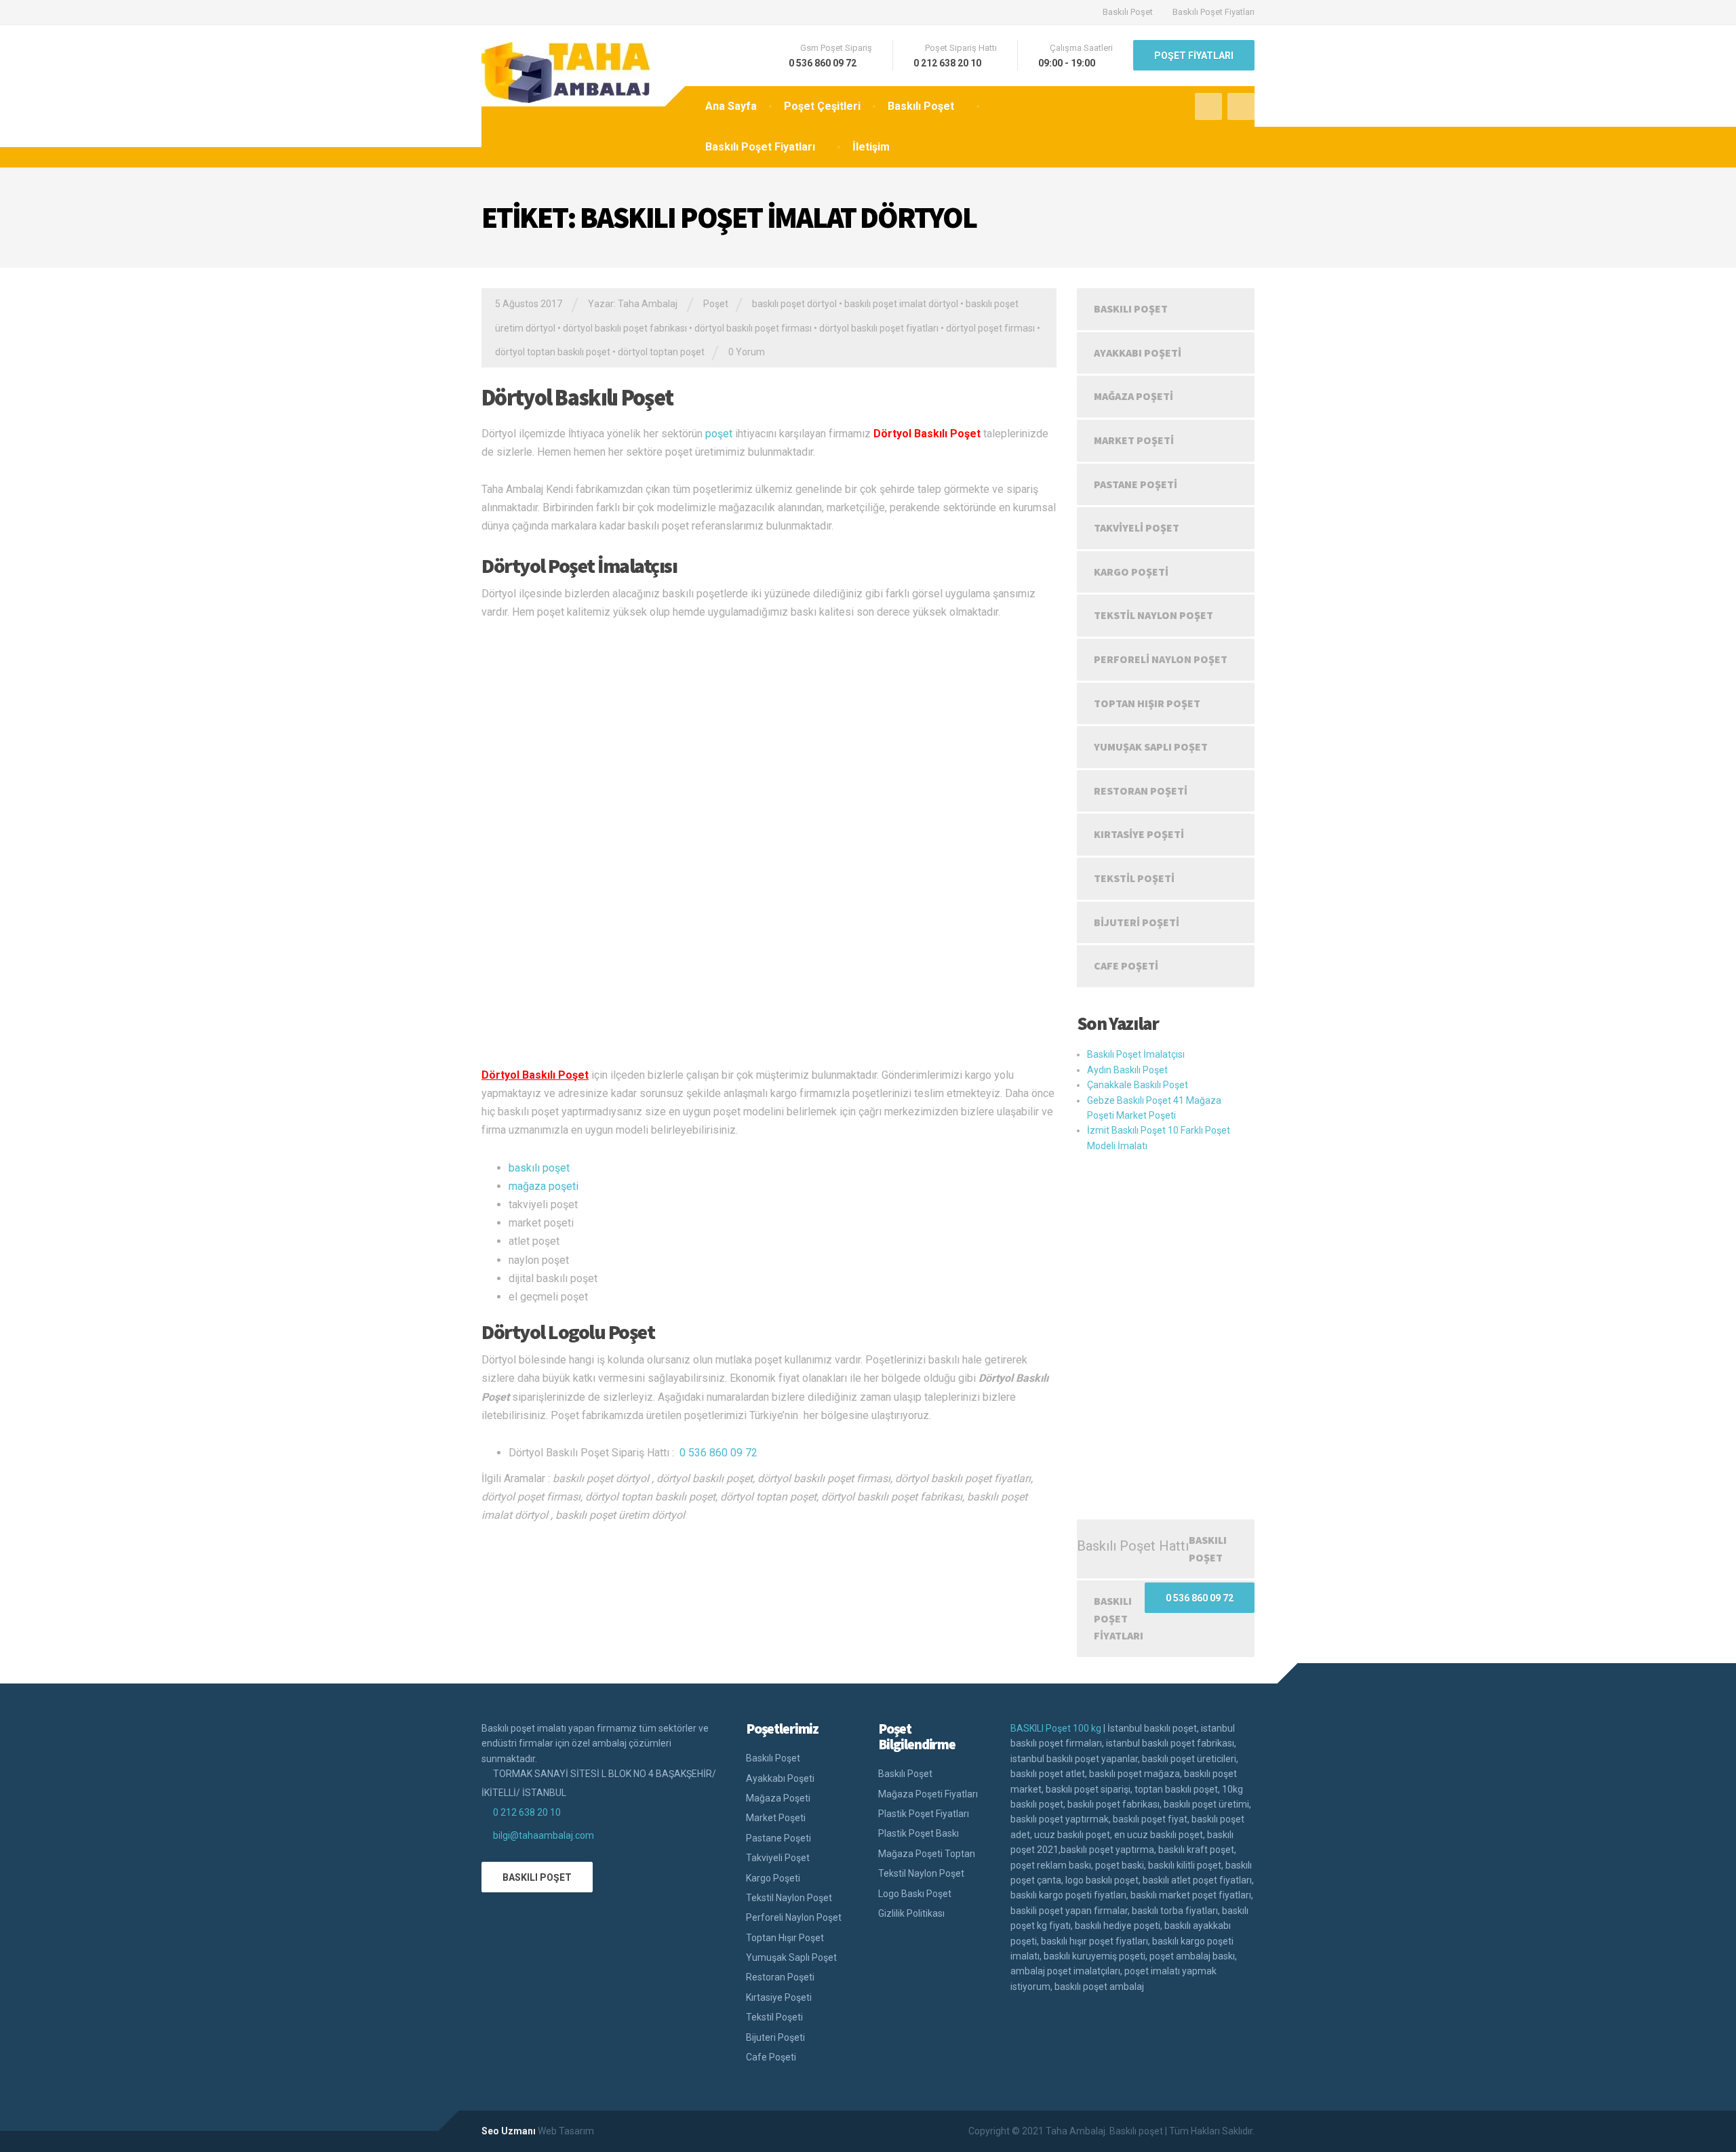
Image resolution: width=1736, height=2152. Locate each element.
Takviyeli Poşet (1137, 527)
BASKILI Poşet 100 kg (1056, 1728)
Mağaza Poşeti (1133, 396)
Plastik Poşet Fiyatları (924, 1814)
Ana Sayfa (731, 106)
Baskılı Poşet (1128, 12)
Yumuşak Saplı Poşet (1151, 746)
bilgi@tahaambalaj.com (544, 1835)
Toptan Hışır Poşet (1147, 703)
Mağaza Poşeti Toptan (927, 1854)
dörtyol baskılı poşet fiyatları (879, 328)
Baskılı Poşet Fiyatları (1214, 12)
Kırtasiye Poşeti (1139, 834)
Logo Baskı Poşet (915, 1894)
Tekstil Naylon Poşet (1153, 615)
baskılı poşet (539, 1168)
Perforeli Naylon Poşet (1161, 659)
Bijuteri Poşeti (1137, 922)
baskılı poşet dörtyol (794, 304)
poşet (719, 434)
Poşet (716, 304)
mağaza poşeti (544, 1186)
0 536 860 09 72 (718, 1453)
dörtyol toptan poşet (661, 352)
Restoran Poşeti (1141, 791)
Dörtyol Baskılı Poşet (577, 397)
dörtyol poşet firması (990, 328)
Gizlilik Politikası (911, 1913)
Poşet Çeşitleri (822, 106)
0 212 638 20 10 (527, 1812)
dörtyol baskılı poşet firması (753, 328)
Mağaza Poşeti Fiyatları (928, 1794)
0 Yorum (747, 352)
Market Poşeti (1134, 440)
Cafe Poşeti (1126, 965)
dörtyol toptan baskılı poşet (553, 352)
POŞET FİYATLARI (1194, 56)
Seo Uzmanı (509, 2131)
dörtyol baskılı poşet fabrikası (625, 328)
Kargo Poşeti (1131, 572)
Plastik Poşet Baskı (919, 1833)
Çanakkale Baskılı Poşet (1138, 1085)
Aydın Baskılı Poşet (1127, 1070)
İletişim (871, 147)
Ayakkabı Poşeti (1138, 353)
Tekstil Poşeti (1134, 878)
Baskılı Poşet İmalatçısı (1136, 1054)
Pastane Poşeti (1136, 484)
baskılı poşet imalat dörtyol (901, 304)
